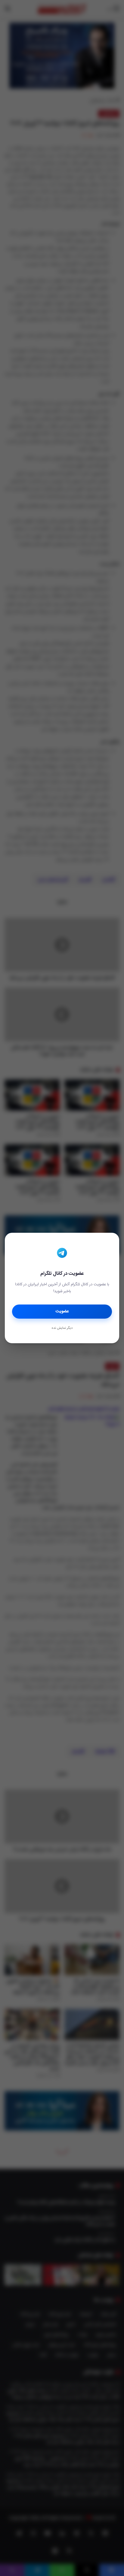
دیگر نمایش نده (62, 1328)
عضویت (62, 1311)
